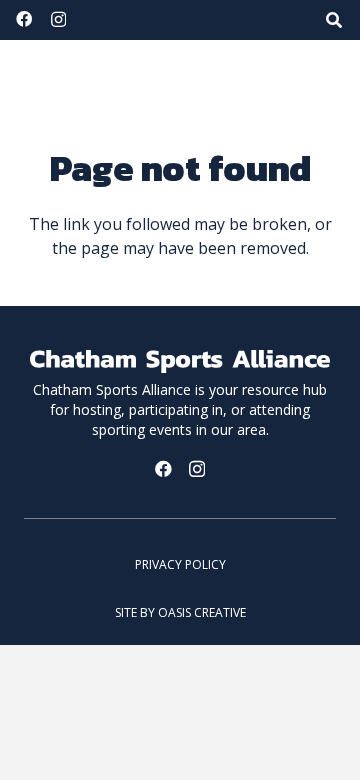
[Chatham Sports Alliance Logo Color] (120, 70)
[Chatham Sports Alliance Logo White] (180, 362)
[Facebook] (24, 19)
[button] (334, 20)
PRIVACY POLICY (180, 564)
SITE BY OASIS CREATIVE (180, 612)
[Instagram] (58, 20)
